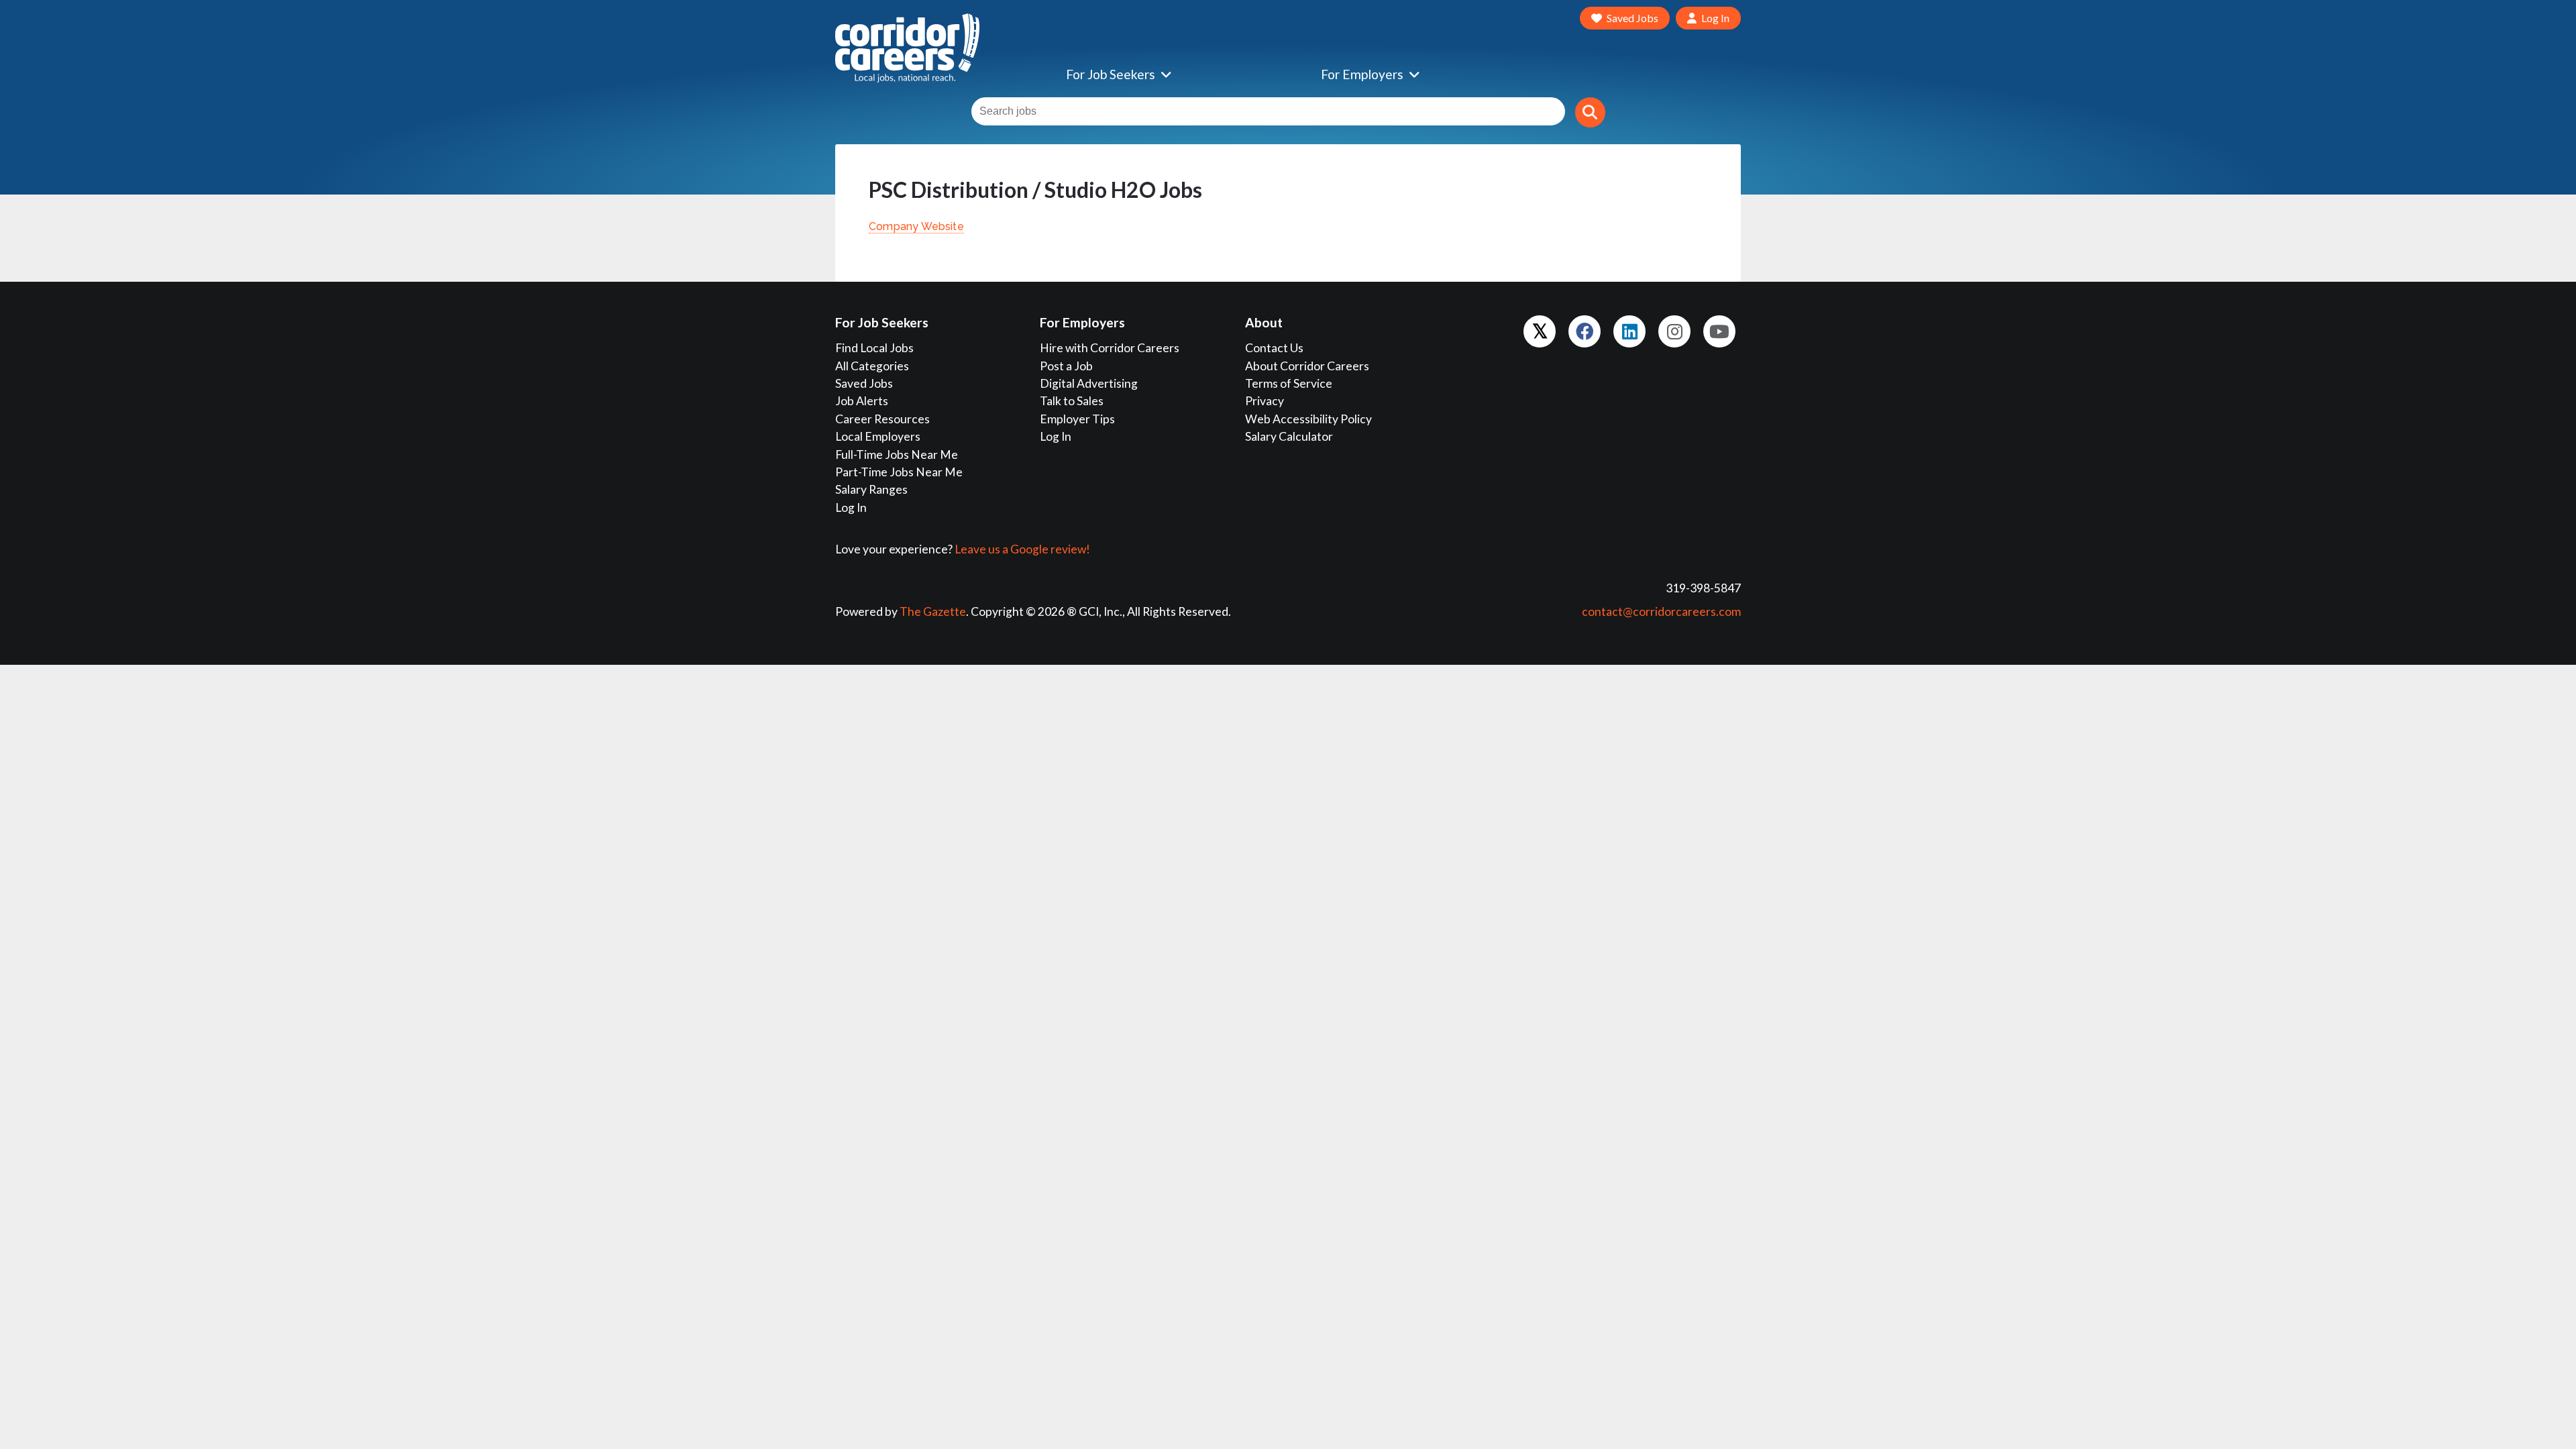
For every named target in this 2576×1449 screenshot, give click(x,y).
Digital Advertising (1089, 383)
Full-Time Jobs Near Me (897, 454)
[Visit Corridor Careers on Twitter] (1540, 331)
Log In (851, 507)
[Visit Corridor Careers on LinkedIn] (1629, 331)
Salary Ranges (871, 489)
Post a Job (1066, 366)
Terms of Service (1289, 383)
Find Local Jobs (874, 348)
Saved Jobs (864, 383)
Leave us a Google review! (1022, 549)
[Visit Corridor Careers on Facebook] (1585, 331)
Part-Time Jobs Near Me (899, 472)
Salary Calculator (1289, 436)
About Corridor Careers (1307, 366)
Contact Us (1274, 348)
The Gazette (933, 611)
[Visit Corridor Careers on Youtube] (1719, 331)
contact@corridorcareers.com (1661, 611)
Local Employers (878, 436)
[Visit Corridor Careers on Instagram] (1674, 331)
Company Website (916, 226)
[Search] (1590, 112)
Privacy (1265, 401)
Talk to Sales (1072, 401)
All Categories (872, 366)
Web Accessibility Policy (1308, 419)
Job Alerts (862, 401)
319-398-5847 (1703, 588)
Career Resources (882, 419)
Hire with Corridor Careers (1110, 348)
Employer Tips (1077, 419)
